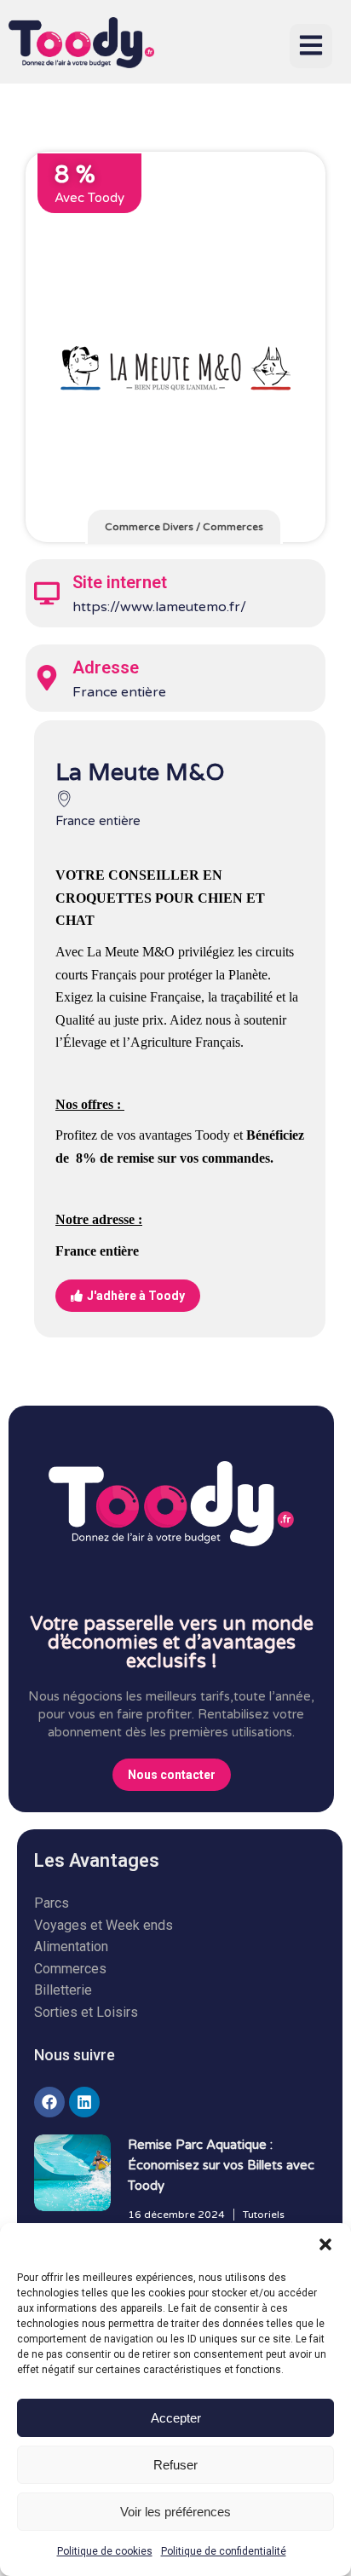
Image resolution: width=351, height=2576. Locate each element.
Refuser (175, 2465)
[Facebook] (49, 2102)
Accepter (176, 2418)
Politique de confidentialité (224, 2551)
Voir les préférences (175, 2512)
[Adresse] (47, 678)
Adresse (106, 667)
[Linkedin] (84, 2102)
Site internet (120, 582)
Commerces (233, 527)
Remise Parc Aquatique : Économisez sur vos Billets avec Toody (221, 2165)
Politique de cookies (105, 2551)
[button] (325, 2244)
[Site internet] (47, 593)
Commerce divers (149, 527)
